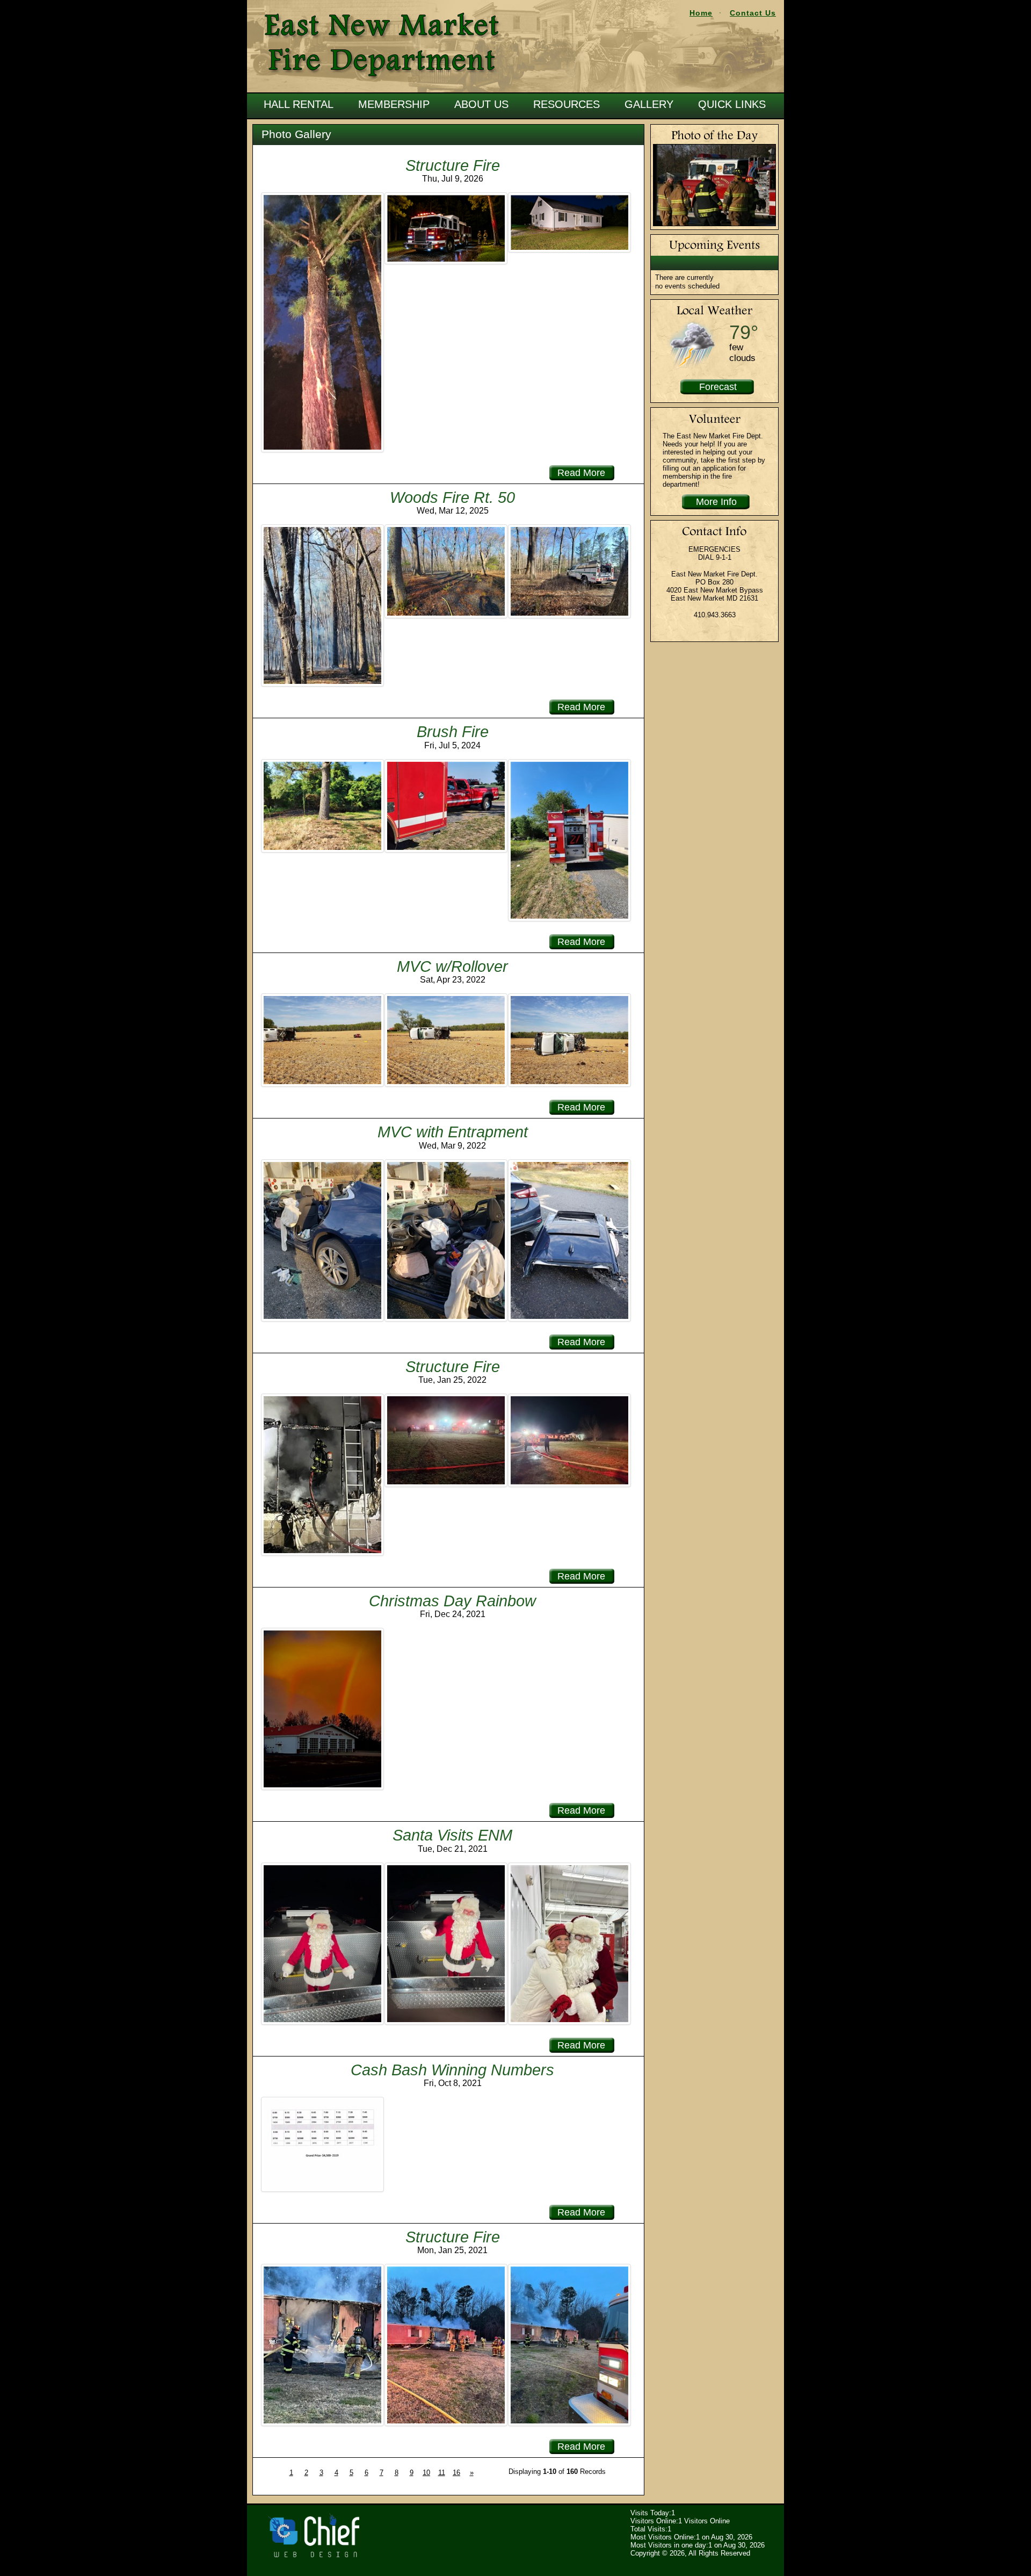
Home (701, 13)
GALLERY (649, 104)
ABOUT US (481, 104)
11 (442, 2473)
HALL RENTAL (299, 104)
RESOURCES (567, 104)
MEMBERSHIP (394, 104)
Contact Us (753, 13)
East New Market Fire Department (383, 46)
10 (426, 2473)
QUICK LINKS (732, 104)
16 (456, 2473)
